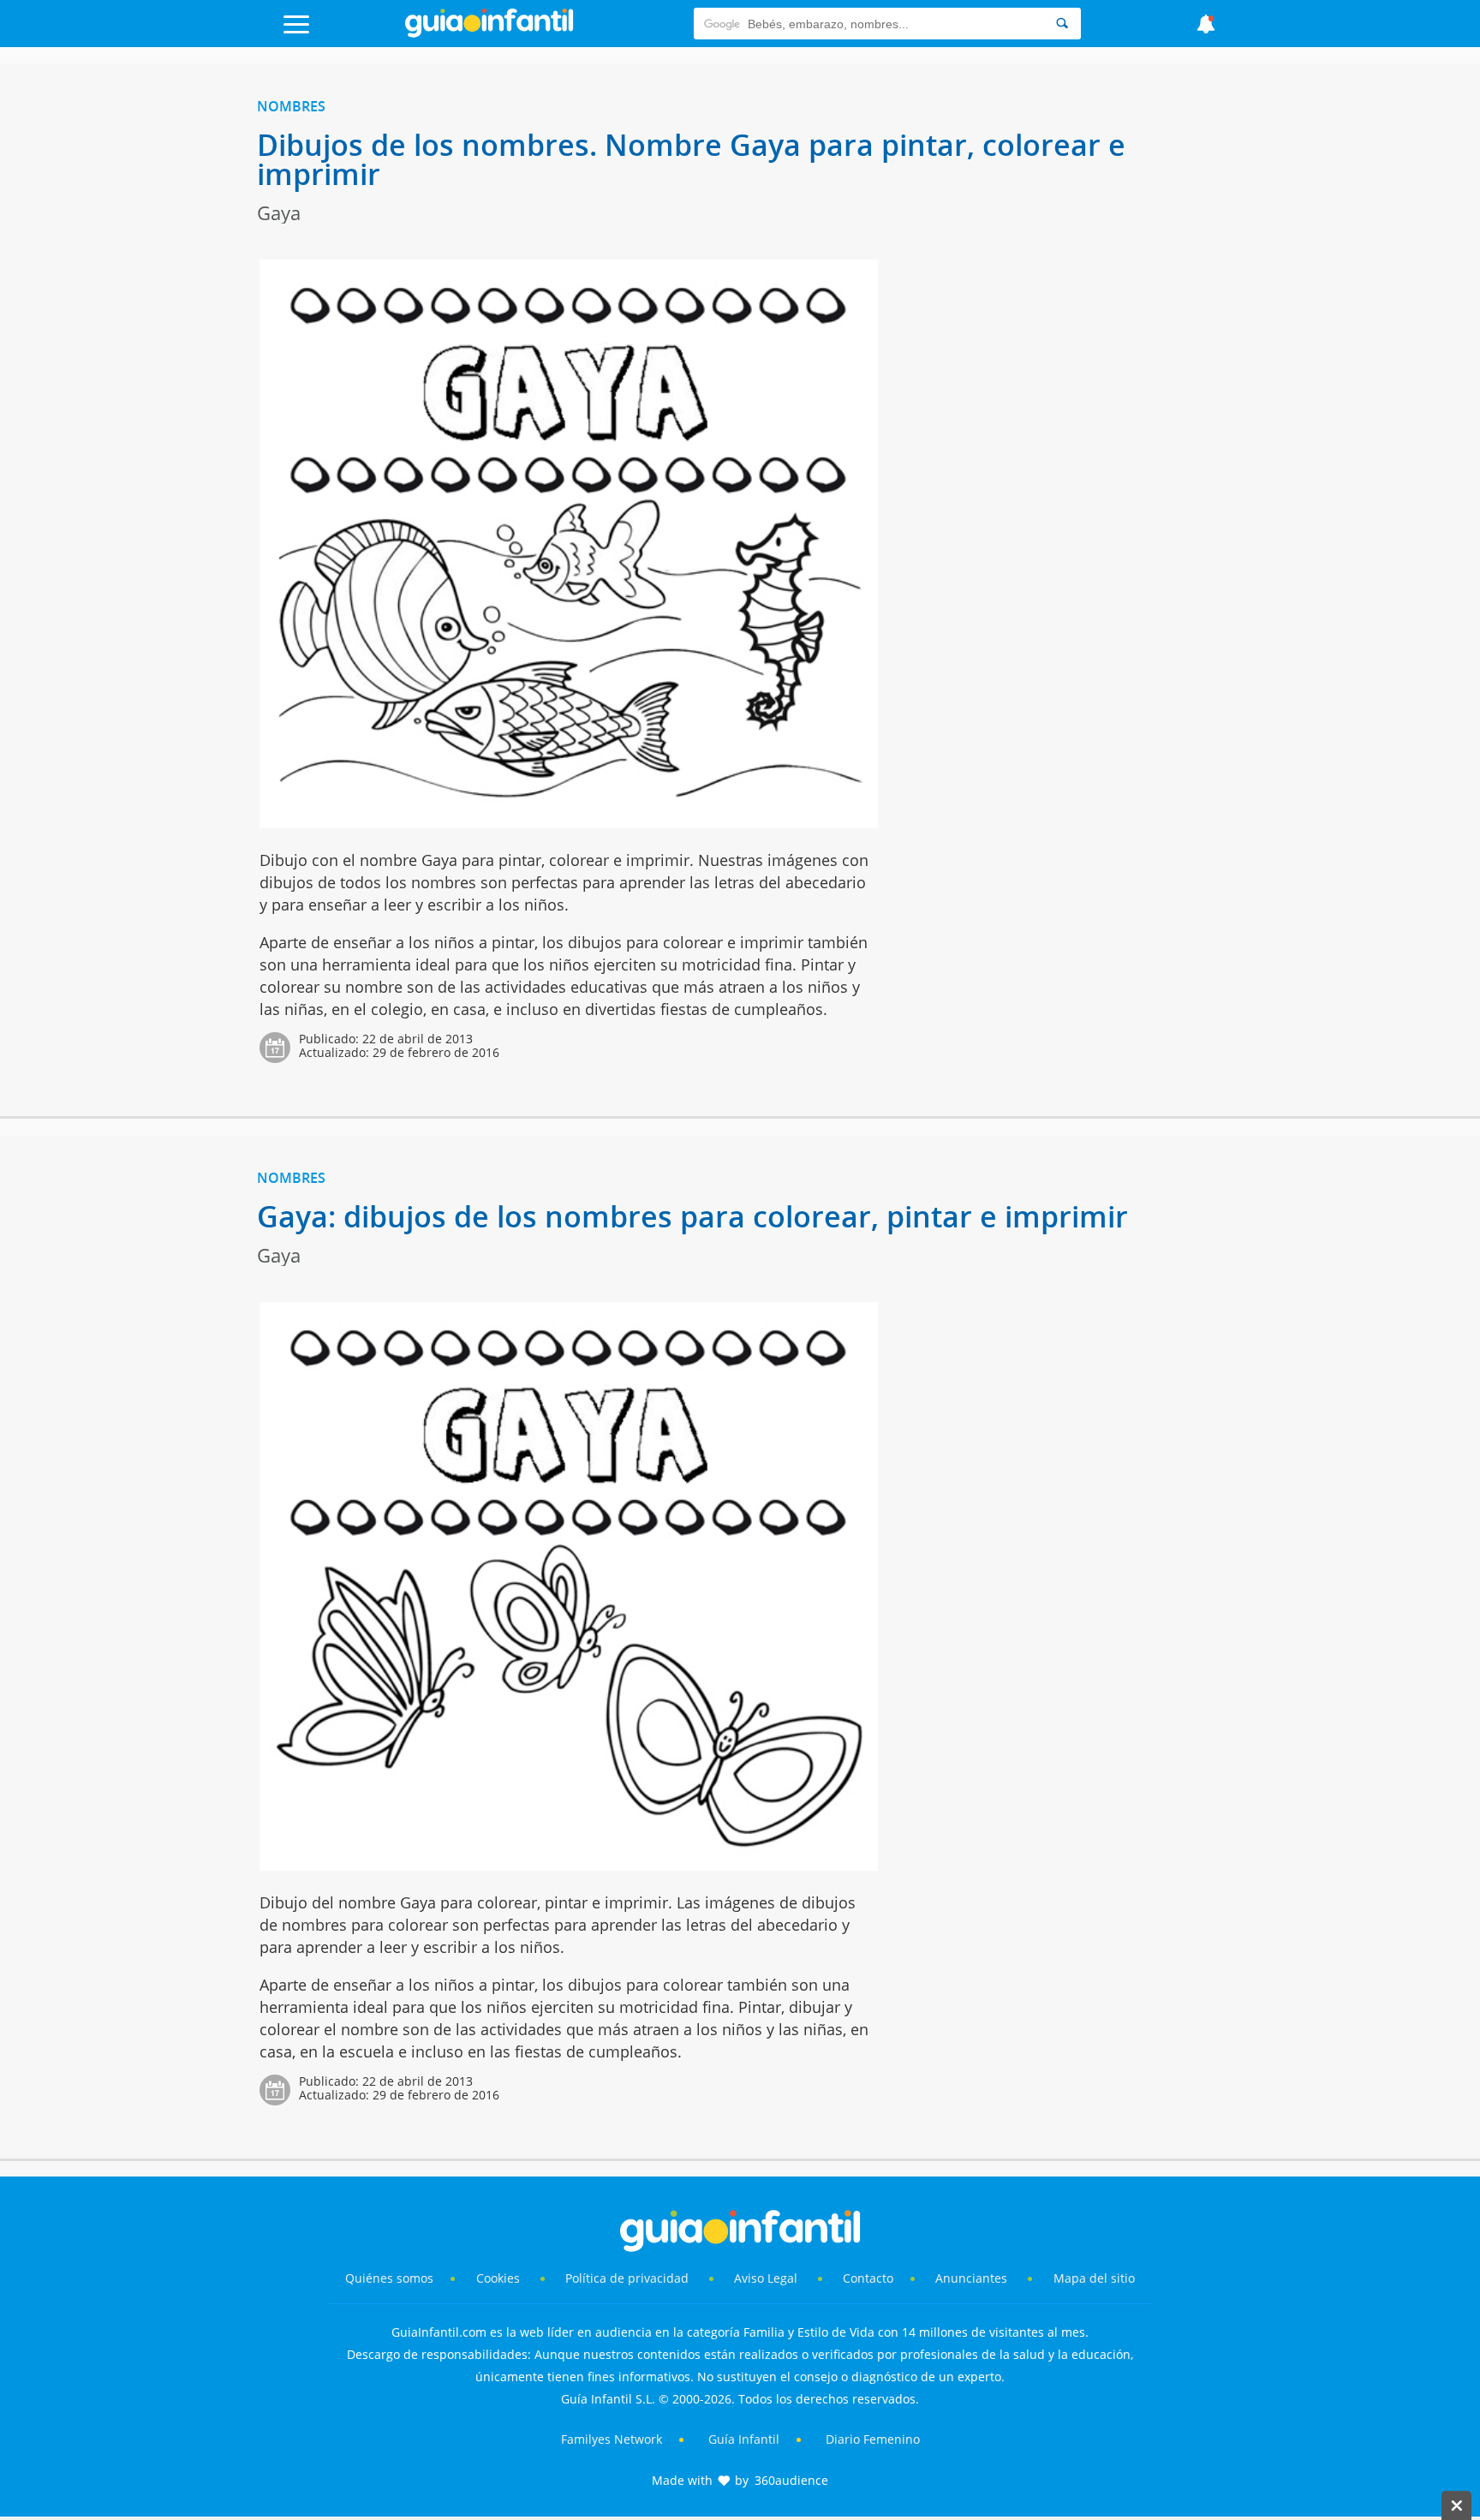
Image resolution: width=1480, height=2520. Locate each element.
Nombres (291, 106)
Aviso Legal (766, 2278)
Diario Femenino (873, 2439)
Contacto (868, 2278)
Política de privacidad (629, 2278)
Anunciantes (971, 2278)
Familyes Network (612, 2439)
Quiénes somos (389, 2278)
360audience (791, 2480)
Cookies (500, 2278)
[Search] (1062, 24)
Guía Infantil (744, 2439)
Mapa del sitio (1094, 2278)
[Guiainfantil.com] (489, 33)
